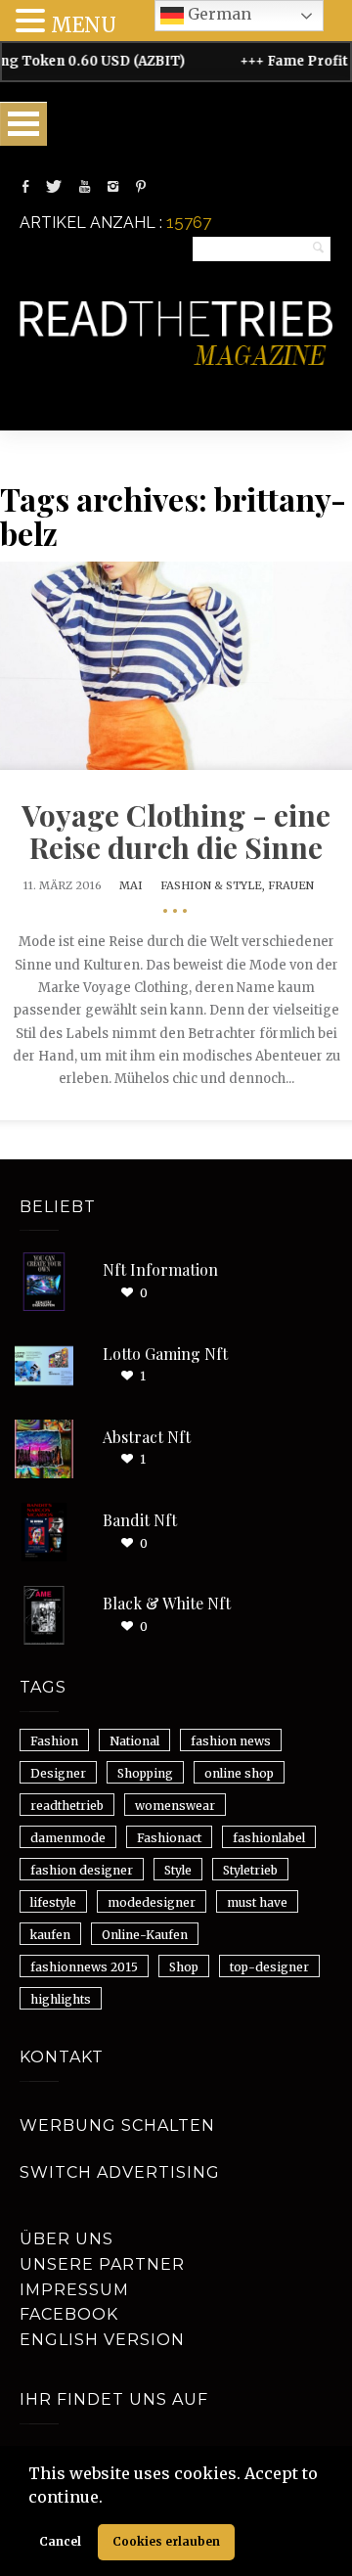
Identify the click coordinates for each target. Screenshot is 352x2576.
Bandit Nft (140, 1520)
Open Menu (23, 124)
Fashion (54, 1741)
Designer (58, 1773)
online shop (239, 1773)
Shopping (145, 1773)
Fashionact (169, 1838)
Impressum (74, 2290)
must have (257, 1902)
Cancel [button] (60, 2541)
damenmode (68, 1838)
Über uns (66, 2239)
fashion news (231, 1741)
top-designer (269, 1967)
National (134, 1741)
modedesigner (152, 1902)
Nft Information (160, 1269)
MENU (84, 25)
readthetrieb (67, 1806)
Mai (131, 885)
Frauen (291, 885)
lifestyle (53, 1902)
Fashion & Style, (214, 885)
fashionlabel (269, 1838)
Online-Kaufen (145, 1935)
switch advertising (120, 2172)
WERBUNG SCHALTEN (117, 2125)
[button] (110, 2499)
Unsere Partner (102, 2264)
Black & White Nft (167, 1603)
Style (178, 1870)
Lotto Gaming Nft (165, 1354)
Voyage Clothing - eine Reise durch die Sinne (176, 831)
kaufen (50, 1935)
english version (102, 2340)
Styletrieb (250, 1870)
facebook (69, 2314)
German (218, 14)
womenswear (175, 1806)
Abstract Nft (147, 1437)
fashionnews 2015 (84, 1967)
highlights (61, 1999)
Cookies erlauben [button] (166, 2541)
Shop (184, 1967)
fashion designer (82, 1870)
